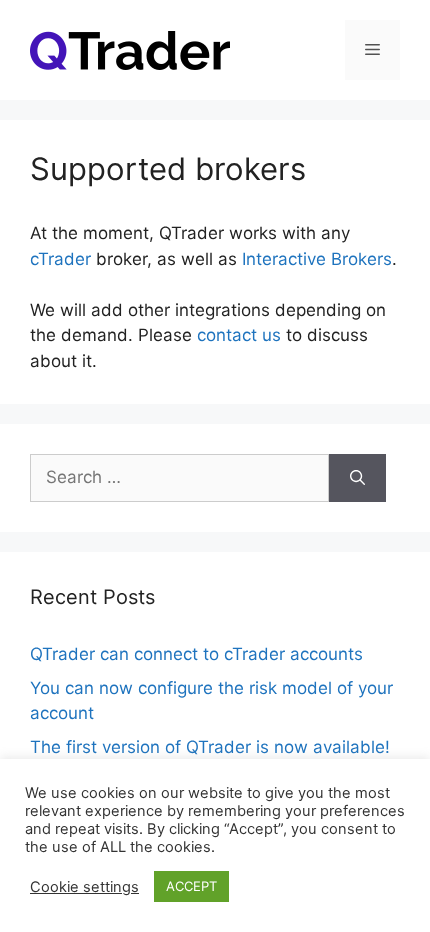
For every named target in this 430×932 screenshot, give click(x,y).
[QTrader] (130, 49)
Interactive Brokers (317, 259)
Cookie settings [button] (84, 887)
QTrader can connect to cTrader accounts (196, 654)
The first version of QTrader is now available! (210, 747)
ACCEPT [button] (191, 886)
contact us (239, 335)
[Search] (357, 478)
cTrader (60, 259)
